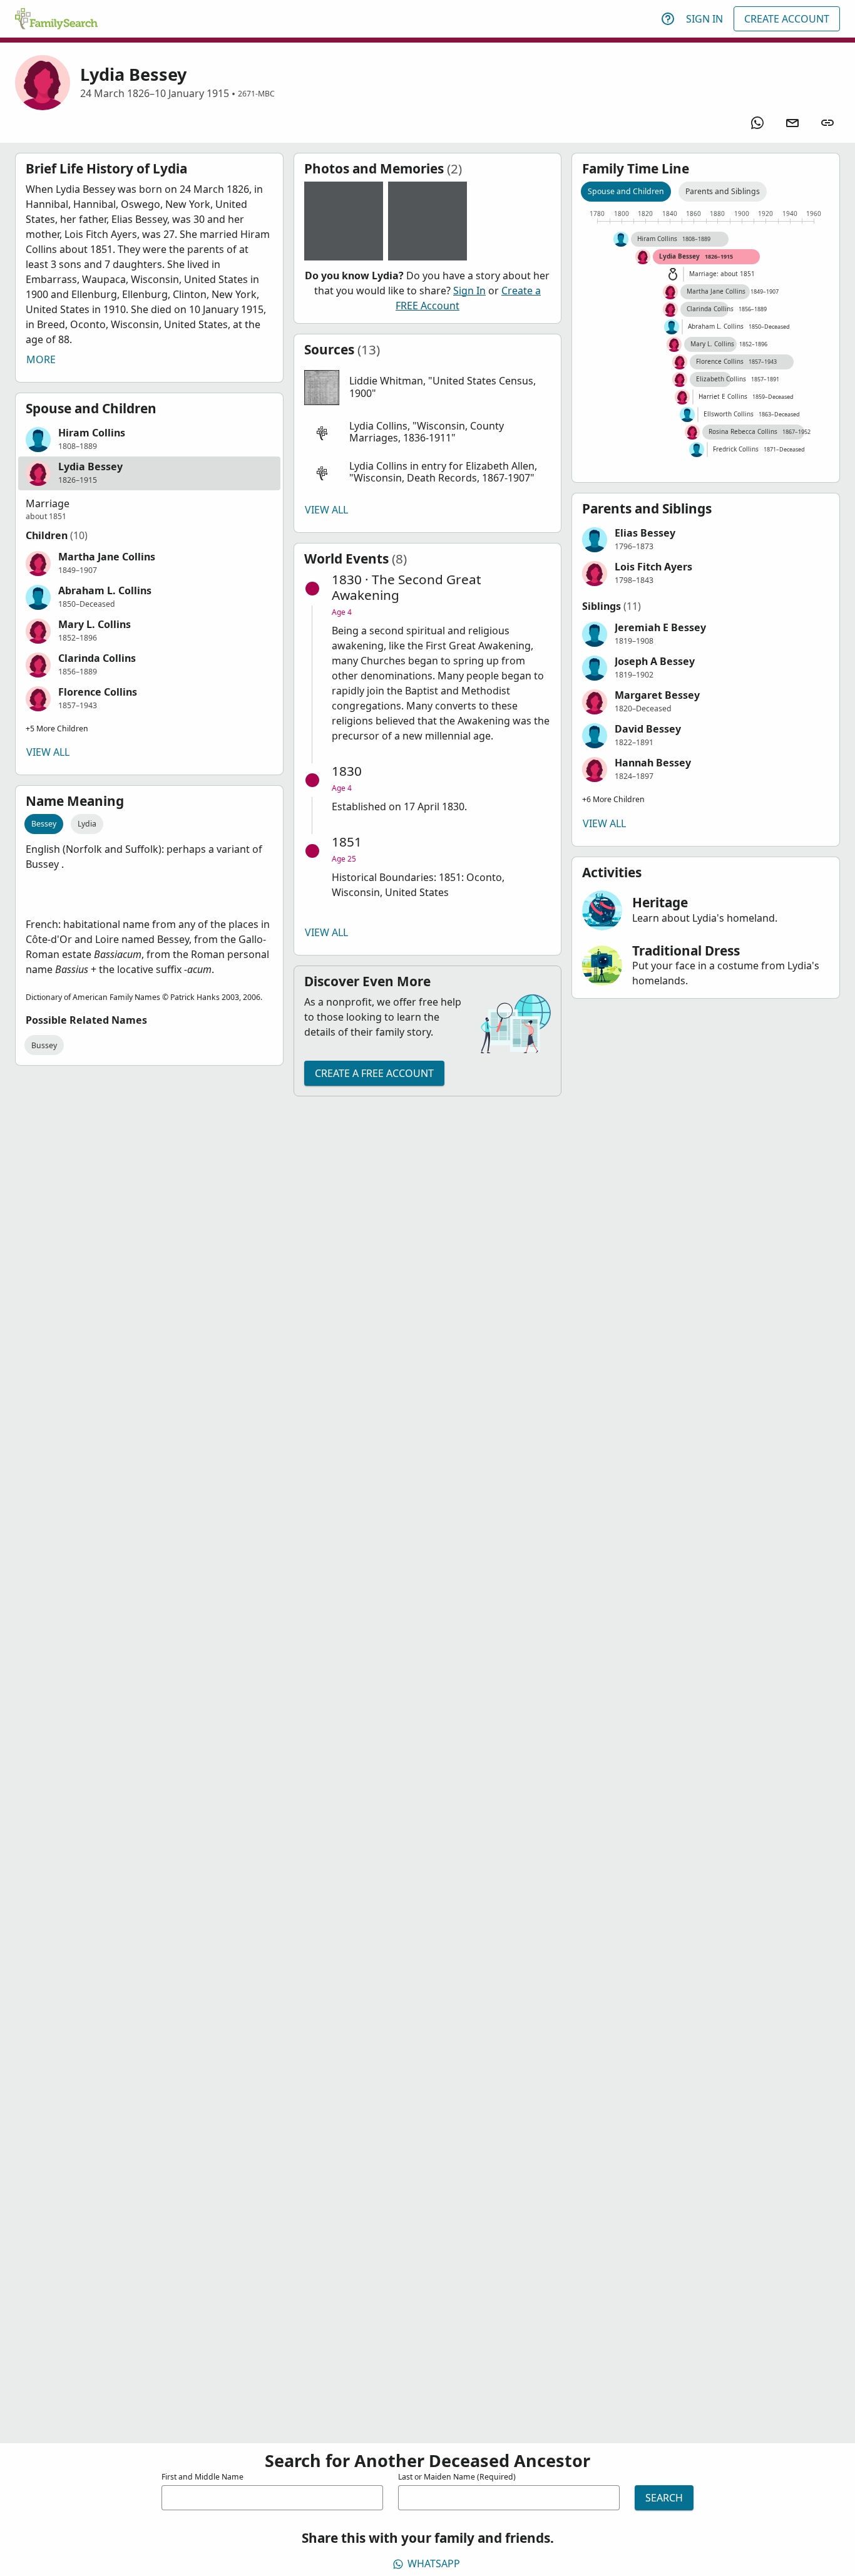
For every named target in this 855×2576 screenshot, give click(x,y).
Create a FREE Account (374, 1073)
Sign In (704, 19)
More (41, 359)
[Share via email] (792, 123)
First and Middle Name (202, 2477)
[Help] (668, 19)
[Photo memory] (344, 221)
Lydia (87, 824)
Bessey (44, 824)
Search (664, 2498)
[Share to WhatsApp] (757, 123)
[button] (149, 440)
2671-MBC (256, 94)
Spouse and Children (626, 191)
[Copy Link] (827, 123)
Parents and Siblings (723, 191)
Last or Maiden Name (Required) (457, 2477)
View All (48, 752)
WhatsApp (434, 2563)
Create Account (787, 19)
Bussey (44, 1045)
